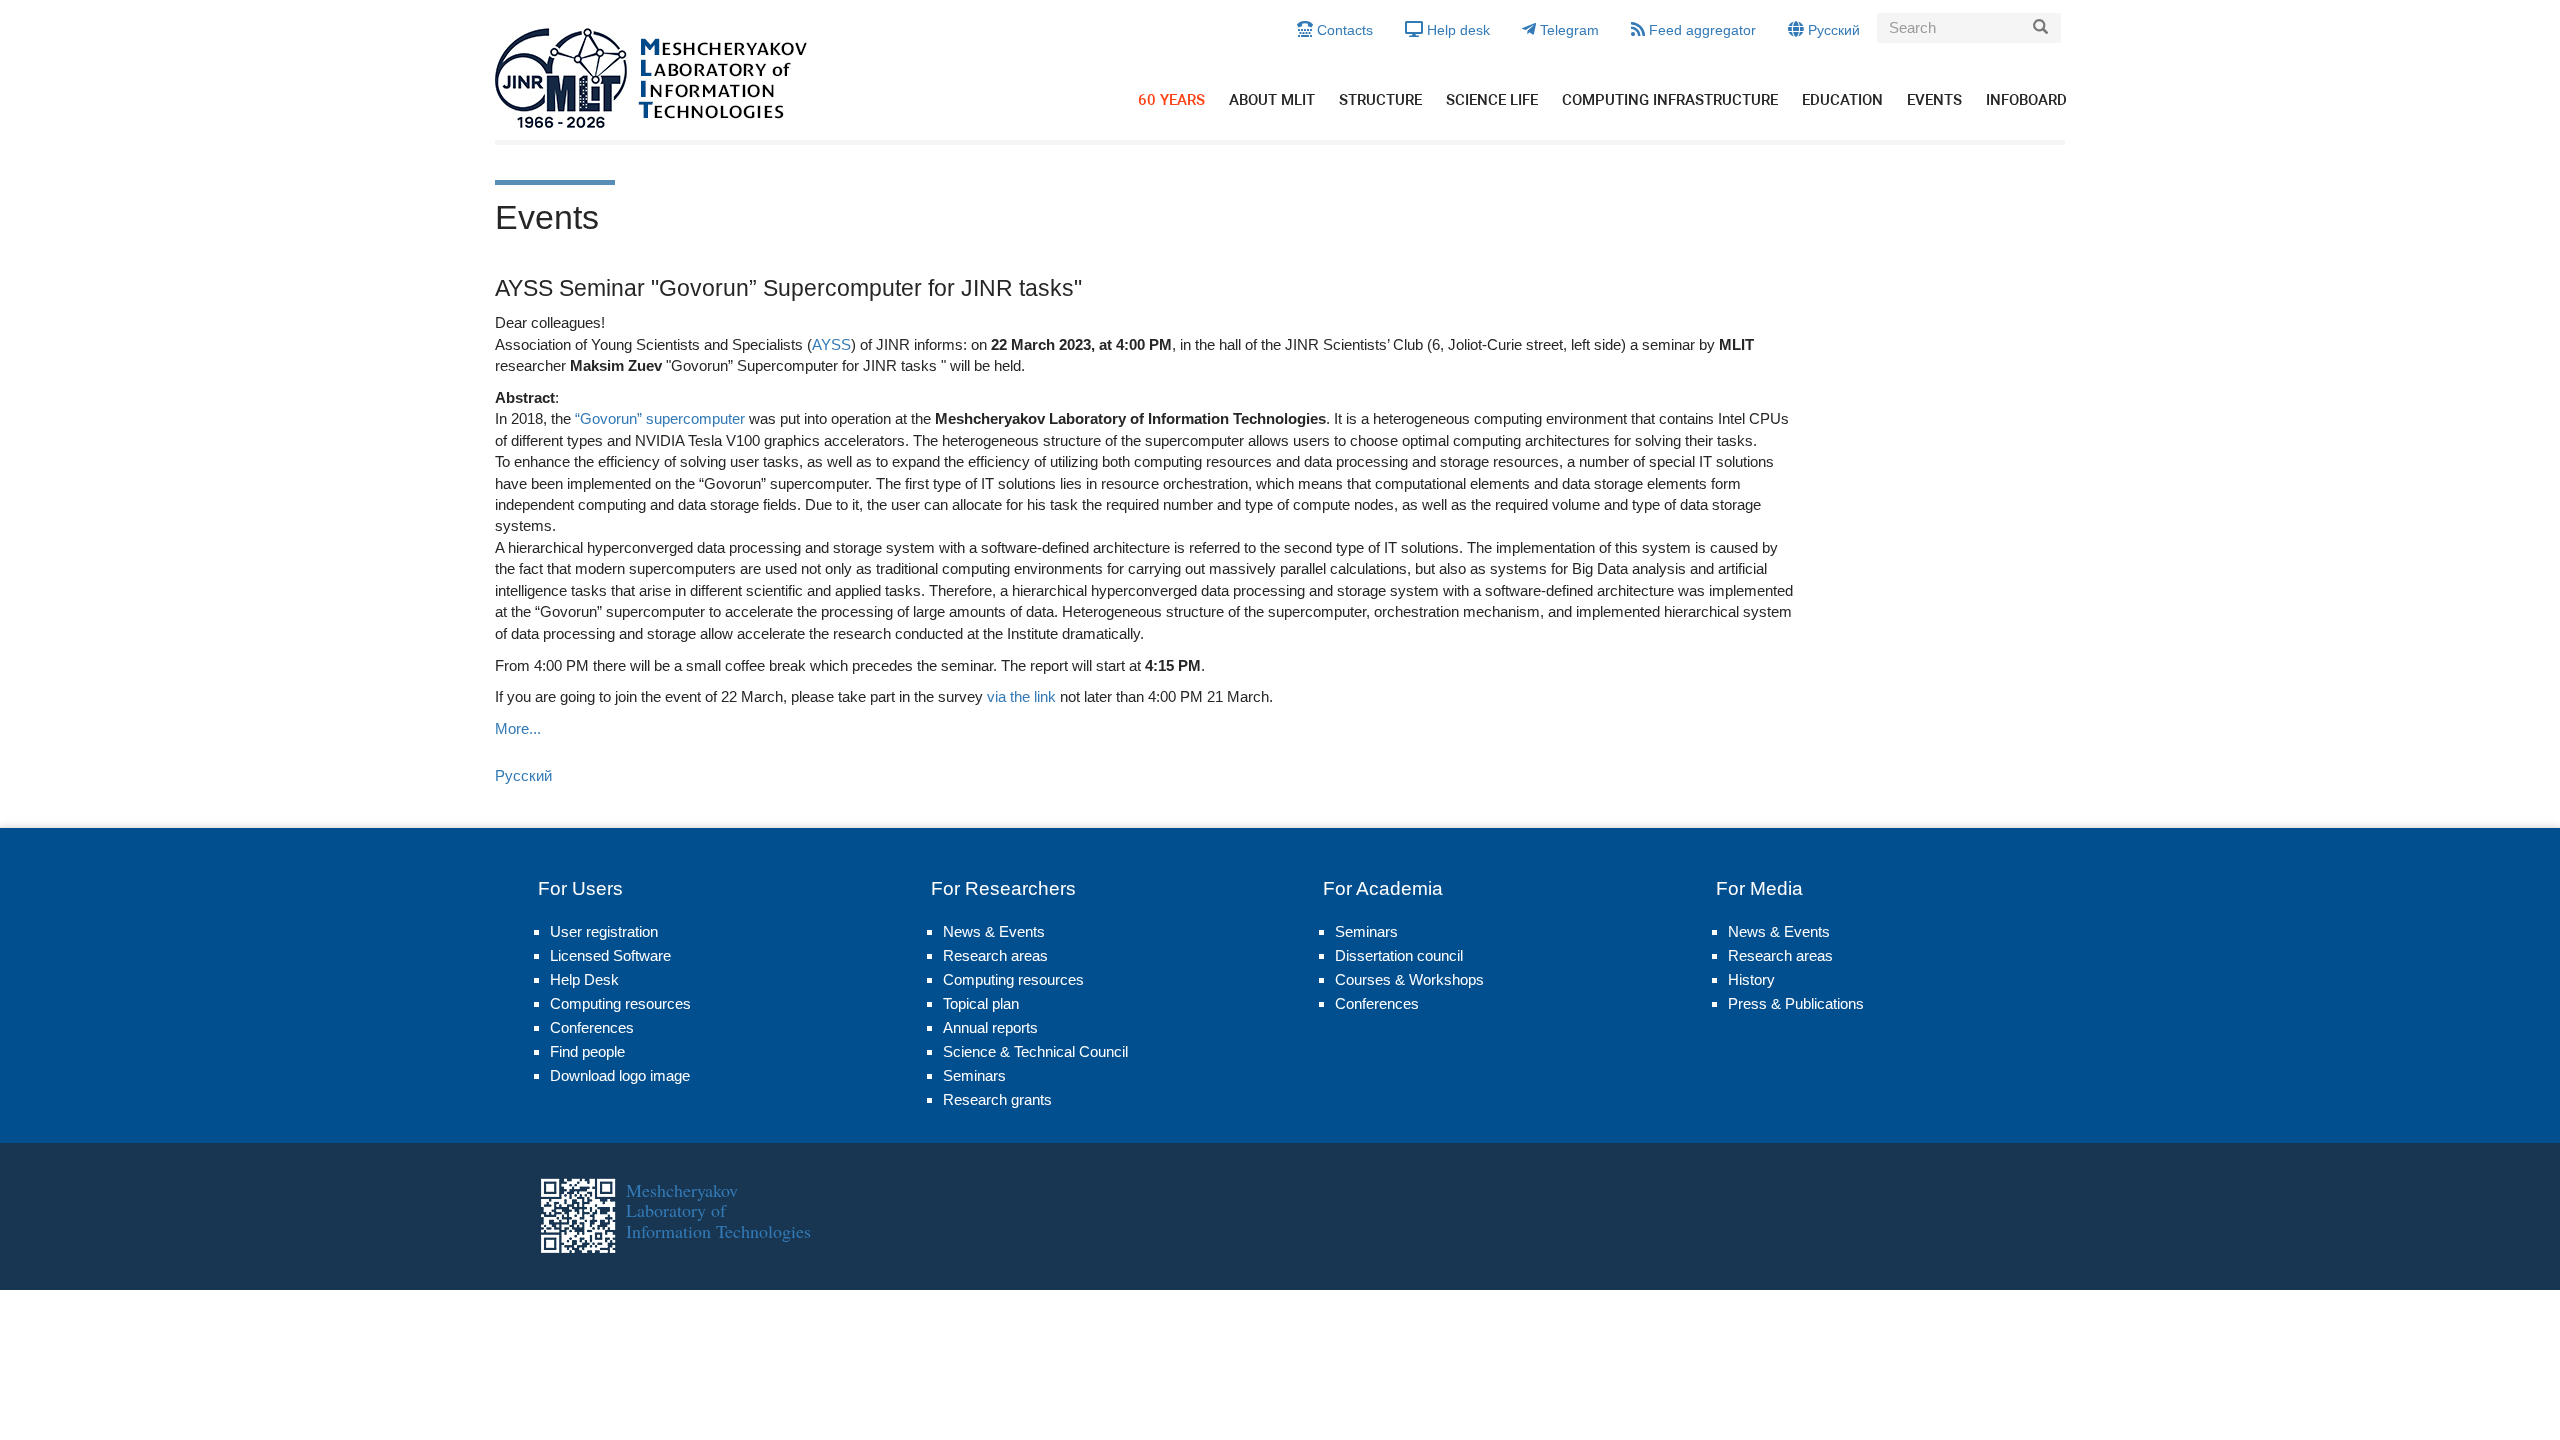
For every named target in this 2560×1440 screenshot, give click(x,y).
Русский (1832, 30)
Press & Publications (1796, 1003)
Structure (1380, 100)
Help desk (1456, 30)
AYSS (831, 344)
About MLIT (1272, 100)
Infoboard (2026, 100)
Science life (1492, 100)
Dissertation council (1399, 955)
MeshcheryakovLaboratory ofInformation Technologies (718, 1210)
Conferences (592, 1027)
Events (1934, 100)
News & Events (994, 931)
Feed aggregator (1700, 30)
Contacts (1343, 30)
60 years (1171, 100)
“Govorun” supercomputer (660, 418)
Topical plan (981, 1003)
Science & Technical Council (1035, 1051)
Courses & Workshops (1409, 979)
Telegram (1567, 30)
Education (1842, 100)
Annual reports (990, 1027)
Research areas (995, 955)
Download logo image (620, 1075)
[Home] (651, 78)
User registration (604, 931)
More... (518, 728)
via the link (1021, 696)
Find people (587, 1051)
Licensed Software (610, 955)
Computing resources (620, 1003)
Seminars (974, 1075)
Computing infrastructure (1670, 100)
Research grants (997, 1099)
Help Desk (584, 979)
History (1751, 979)
